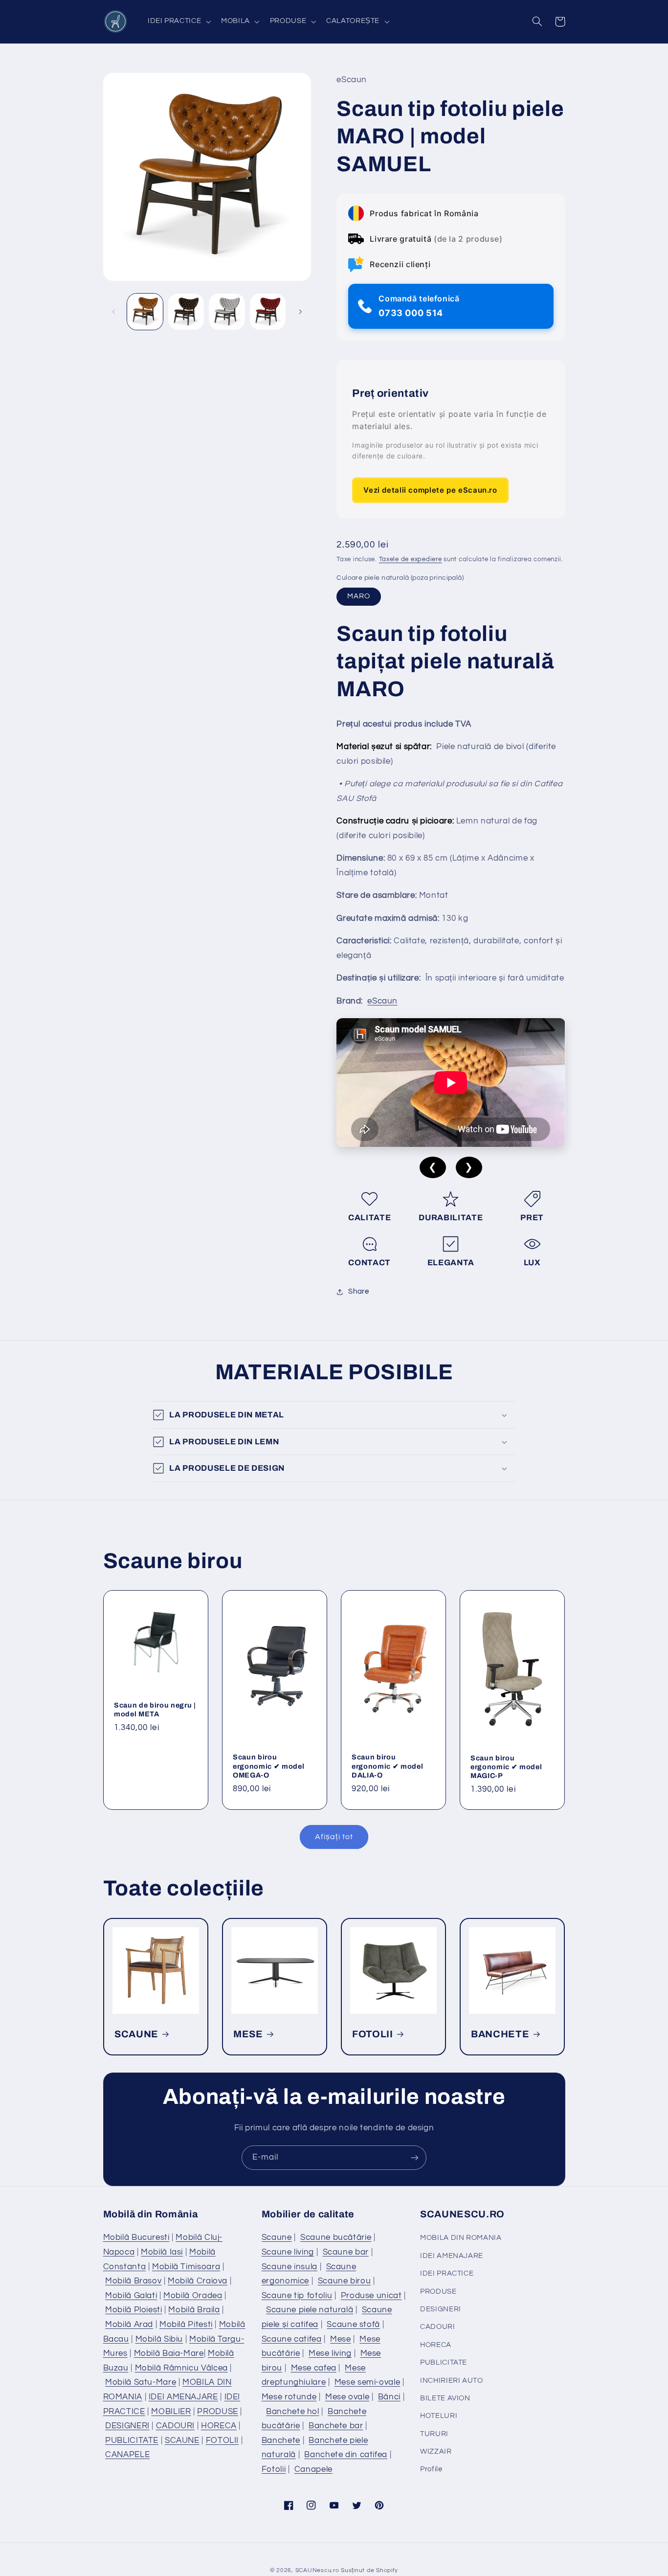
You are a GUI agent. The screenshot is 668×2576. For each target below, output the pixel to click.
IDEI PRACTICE (447, 2273)
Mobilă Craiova (198, 2281)
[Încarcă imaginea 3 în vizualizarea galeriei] (227, 311)
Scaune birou (345, 2281)
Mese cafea (314, 2368)
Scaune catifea (292, 2339)
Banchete (281, 2440)
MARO (359, 597)
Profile (431, 2469)
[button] (178, 22)
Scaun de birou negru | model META (155, 1710)
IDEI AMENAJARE (183, 2397)
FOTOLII (373, 2034)
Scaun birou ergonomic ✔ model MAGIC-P (506, 1767)
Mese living (330, 2353)
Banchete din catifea (346, 2455)
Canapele (313, 2469)
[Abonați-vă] (415, 2157)
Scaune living (288, 2252)
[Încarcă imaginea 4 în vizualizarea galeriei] (268, 311)
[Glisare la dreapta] (300, 312)
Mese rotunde (289, 2397)
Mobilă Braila (194, 2310)
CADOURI (175, 2426)
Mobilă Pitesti (186, 2325)
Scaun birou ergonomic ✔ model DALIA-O (387, 1766)
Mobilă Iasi (162, 2252)
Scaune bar (346, 2252)
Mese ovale (347, 2397)
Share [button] (358, 1292)
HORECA (219, 2426)
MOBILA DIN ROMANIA (461, 2238)
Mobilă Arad (129, 2325)
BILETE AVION (445, 2398)
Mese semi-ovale (367, 2382)
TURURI (434, 2434)
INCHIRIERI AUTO (451, 2381)
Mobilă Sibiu (159, 2339)
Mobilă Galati (131, 2296)
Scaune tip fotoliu (297, 2296)
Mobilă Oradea (193, 2296)
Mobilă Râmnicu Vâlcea (181, 2368)
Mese (341, 2339)
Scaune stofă (353, 2325)
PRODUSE (217, 2412)
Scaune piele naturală (310, 2310)
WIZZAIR (436, 2451)
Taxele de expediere (411, 560)
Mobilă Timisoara (186, 2267)
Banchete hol (293, 2412)
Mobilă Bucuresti (136, 2237)
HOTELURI (439, 2416)
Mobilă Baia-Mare (169, 2353)
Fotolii (274, 2469)
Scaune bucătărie (336, 2237)
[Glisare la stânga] (114, 312)
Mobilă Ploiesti (134, 2310)
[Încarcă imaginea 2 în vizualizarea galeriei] (186, 311)
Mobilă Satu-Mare (141, 2382)
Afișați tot (334, 1837)
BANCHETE (500, 2034)
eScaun (382, 1001)
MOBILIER (171, 2412)
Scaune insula (289, 2267)
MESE (248, 2034)
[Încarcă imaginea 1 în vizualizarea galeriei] (145, 311)
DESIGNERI (127, 2426)
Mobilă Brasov (133, 2281)
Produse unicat (371, 2296)
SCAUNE (136, 2034)
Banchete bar (336, 2426)
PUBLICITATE (132, 2440)
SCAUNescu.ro (317, 2570)
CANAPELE (127, 2455)
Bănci (389, 2397)
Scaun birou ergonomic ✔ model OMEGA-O (268, 1766)
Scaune (277, 2237)
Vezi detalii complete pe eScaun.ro (430, 490)
